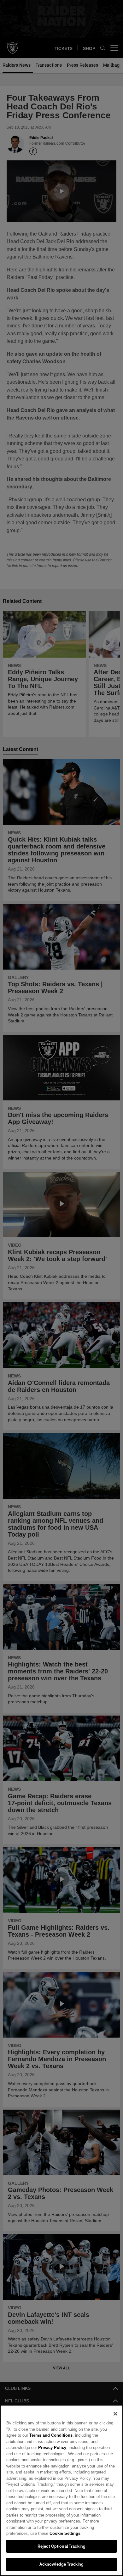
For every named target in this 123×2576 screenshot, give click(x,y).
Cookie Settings (40, 2533)
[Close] (115, 2420)
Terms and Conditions (34, 2441)
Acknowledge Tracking (62, 2564)
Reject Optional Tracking (61, 2546)
